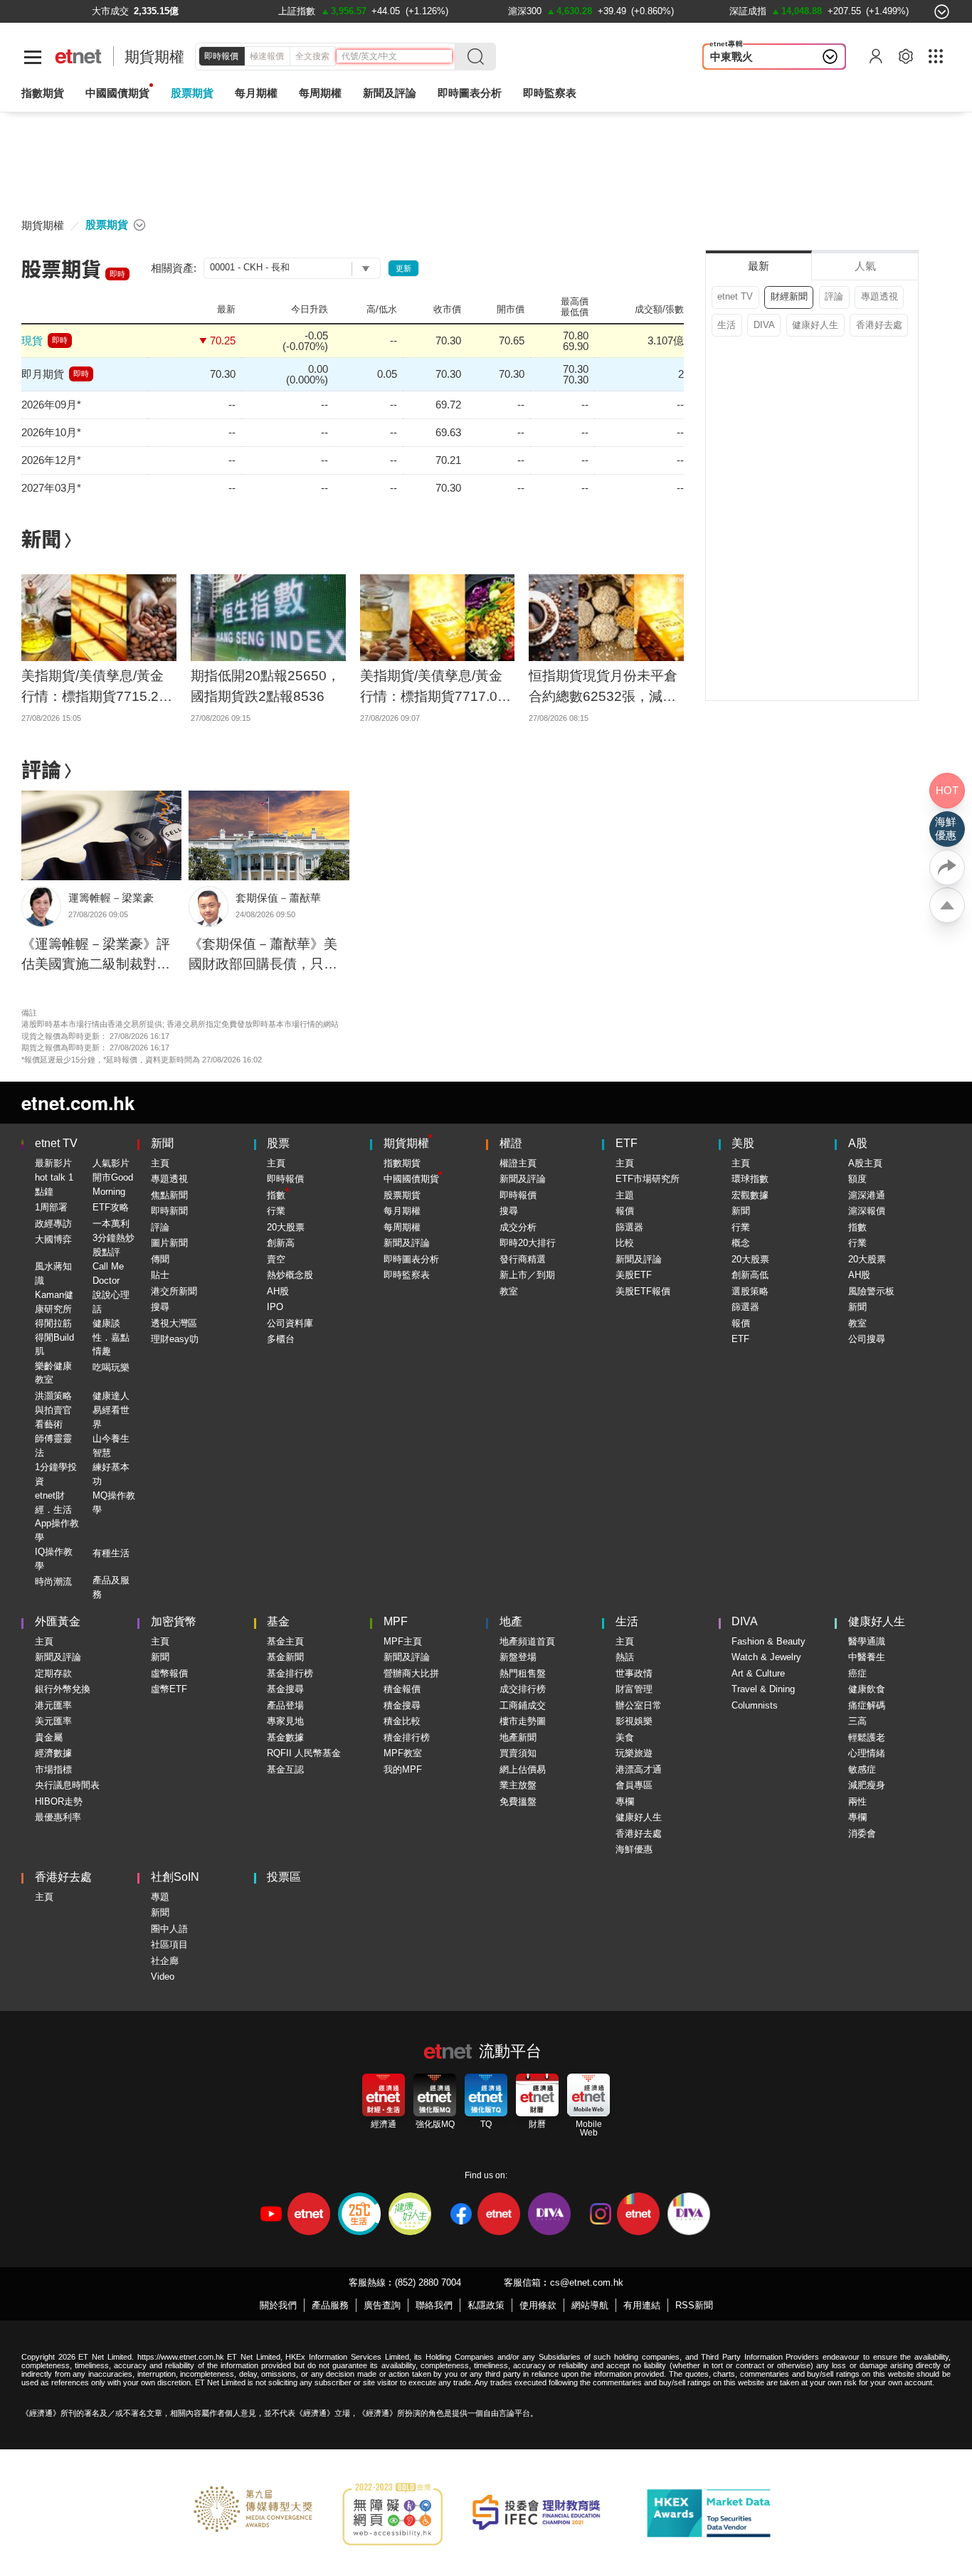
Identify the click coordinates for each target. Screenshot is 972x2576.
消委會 (862, 1833)
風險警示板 (871, 1291)
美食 (625, 1737)
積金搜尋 (402, 1705)
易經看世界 (111, 1417)
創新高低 (750, 1275)
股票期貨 (192, 93)
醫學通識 (867, 1641)
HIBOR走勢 (59, 1801)
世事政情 (634, 1673)
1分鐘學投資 (56, 1474)
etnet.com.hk (78, 1103)
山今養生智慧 (111, 1446)
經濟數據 (53, 1753)
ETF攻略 (111, 1207)
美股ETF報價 (643, 1291)
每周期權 (320, 93)
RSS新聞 (694, 2305)
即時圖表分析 (470, 93)
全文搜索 (312, 56)
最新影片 (53, 1163)
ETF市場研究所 (648, 1179)
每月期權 (256, 93)
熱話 (625, 1657)
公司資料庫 (290, 1323)
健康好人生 (815, 325)
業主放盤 (518, 1785)
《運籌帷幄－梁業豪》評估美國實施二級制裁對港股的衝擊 (96, 956)
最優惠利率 (58, 1817)
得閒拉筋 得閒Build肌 (54, 1337)
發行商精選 (523, 1259)
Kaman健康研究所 (54, 1302)
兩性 (857, 1801)
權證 (511, 1143)
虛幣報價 (169, 1673)
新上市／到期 (527, 1275)
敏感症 (862, 1769)
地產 (511, 1621)
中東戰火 (731, 57)
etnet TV (735, 296)
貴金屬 (49, 1737)
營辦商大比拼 (411, 1673)
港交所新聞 (174, 1291)
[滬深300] (525, 11)
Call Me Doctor (108, 1273)
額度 (857, 1179)
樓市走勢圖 (523, 1721)
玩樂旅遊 (634, 1753)
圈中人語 (169, 1929)
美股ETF (634, 1275)
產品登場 (285, 1705)
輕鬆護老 (867, 1737)
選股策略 (750, 1291)
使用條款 (538, 2305)
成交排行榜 (523, 1689)
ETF (627, 1143)
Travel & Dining (763, 1689)
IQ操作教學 (54, 1559)
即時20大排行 (528, 1243)
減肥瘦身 (867, 1785)
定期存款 (53, 1673)
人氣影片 (111, 1163)
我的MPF (403, 1769)
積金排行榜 (407, 1737)
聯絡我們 (434, 2305)
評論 (41, 769)
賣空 (276, 1259)
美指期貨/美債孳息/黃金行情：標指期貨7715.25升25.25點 (94, 687)
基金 (278, 1621)
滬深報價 (867, 1211)
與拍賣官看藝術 (53, 1417)
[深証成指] (748, 11)
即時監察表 (550, 93)
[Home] (79, 57)
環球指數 (750, 1179)
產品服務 (330, 2305)
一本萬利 (111, 1224)
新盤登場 (518, 1657)
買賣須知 (518, 1753)
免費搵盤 (518, 1801)
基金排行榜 (290, 1673)
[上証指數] (297, 11)
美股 (743, 1143)
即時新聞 (169, 1211)
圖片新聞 (169, 1243)
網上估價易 (523, 1769)
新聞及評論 (407, 1243)
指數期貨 (43, 93)
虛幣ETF (169, 1689)
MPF (396, 1621)
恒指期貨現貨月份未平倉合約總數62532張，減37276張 (603, 687)
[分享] (947, 867)
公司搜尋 (867, 1339)
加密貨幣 (174, 1621)
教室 (509, 1291)
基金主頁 (285, 1641)
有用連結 (642, 2305)
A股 (858, 1143)
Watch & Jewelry (766, 1657)
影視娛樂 (634, 1721)
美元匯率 (53, 1721)
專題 (160, 1897)
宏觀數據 (750, 1195)
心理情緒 (867, 1753)
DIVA (764, 325)
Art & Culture (758, 1673)
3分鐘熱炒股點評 (113, 1245)
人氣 (865, 266)
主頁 (160, 1163)
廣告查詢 (382, 2305)
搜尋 (160, 1307)
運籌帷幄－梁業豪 (111, 898)
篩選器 (629, 1227)
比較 (625, 1243)
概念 (741, 1243)
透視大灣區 (174, 1323)
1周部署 (51, 1207)
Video (163, 1976)
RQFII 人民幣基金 (304, 1753)
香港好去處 (879, 325)
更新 (403, 268)
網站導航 (590, 2305)
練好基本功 (111, 1474)
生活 (727, 325)
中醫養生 (867, 1657)
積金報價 (402, 1689)
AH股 (278, 1291)
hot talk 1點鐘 (54, 1184)
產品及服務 (111, 1587)
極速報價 (267, 56)
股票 (278, 1143)
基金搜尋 (285, 1689)
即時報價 (221, 56)
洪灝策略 (53, 1396)
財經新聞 (789, 296)
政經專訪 (53, 1224)
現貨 (32, 341)
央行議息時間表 (67, 1785)
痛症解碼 (867, 1705)
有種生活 (111, 1553)
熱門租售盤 (523, 1673)
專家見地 (285, 1721)
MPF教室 (403, 1753)
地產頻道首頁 (527, 1641)
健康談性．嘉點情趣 (111, 1337)
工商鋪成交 (523, 1705)
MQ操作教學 (114, 1503)
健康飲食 (867, 1689)
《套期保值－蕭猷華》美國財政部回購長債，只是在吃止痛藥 (263, 956)
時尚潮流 (53, 1582)
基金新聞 (285, 1657)
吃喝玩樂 (111, 1367)
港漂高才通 (639, 1769)
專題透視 (879, 296)
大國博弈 (53, 1239)
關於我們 (278, 2305)
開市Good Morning (113, 1184)
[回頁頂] (947, 905)
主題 (625, 1195)
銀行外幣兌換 (63, 1689)
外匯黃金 (58, 1621)
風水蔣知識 (53, 1273)
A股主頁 (865, 1163)
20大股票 (286, 1227)
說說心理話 (111, 1302)
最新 (759, 266)
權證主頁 (518, 1163)
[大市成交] (110, 11)
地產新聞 (518, 1737)
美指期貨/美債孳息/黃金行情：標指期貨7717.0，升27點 (435, 687)
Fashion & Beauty (768, 1641)
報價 (625, 1211)
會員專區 (634, 1785)
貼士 (160, 1275)
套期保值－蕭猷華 (278, 898)
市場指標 (53, 1769)
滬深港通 (867, 1195)
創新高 (281, 1243)
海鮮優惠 (634, 1849)
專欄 (625, 1801)
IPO (275, 1307)
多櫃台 (281, 1339)
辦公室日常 (639, 1705)
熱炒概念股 (290, 1275)
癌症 (857, 1673)
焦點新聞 (169, 1195)
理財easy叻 (175, 1339)
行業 (276, 1211)
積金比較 (402, 1721)
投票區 (284, 1877)
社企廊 (165, 1961)
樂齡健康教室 (53, 1373)
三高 (857, 1721)
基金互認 (285, 1769)
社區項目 (169, 1944)
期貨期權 (154, 57)
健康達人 (111, 1396)
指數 (276, 1195)
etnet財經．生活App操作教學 (57, 1516)
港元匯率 (53, 1705)
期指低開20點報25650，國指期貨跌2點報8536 (265, 686)
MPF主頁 (403, 1641)
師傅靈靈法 (53, 1446)
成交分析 (518, 1227)
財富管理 (634, 1689)
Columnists (755, 1705)
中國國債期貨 (117, 93)
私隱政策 (486, 2305)
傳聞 (160, 1259)
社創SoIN (175, 1877)
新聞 (41, 538)
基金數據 (285, 1737)
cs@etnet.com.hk (587, 2282)
